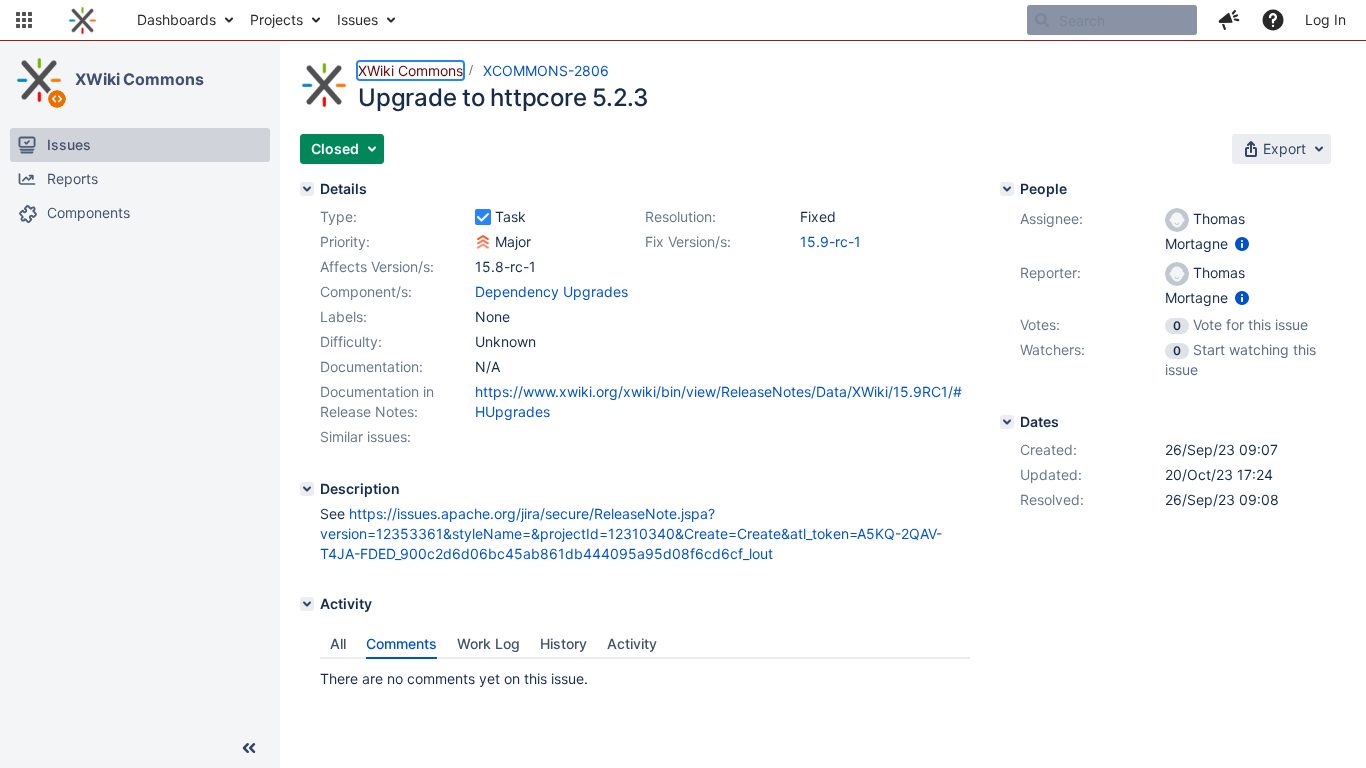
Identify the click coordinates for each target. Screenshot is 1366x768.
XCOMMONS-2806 (546, 70)
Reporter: (1050, 272)
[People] (1007, 189)
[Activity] (307, 604)
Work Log (488, 643)
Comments (401, 643)
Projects (276, 19)
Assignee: (1051, 218)
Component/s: (366, 291)
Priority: (345, 241)
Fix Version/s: (688, 241)
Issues (357, 19)
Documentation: (371, 366)
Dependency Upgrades (551, 291)
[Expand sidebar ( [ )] (249, 748)
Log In (1325, 19)
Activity (632, 643)
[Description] (307, 489)
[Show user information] (1242, 243)
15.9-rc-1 (830, 241)
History (563, 643)
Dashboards (176, 19)
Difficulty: (351, 341)
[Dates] (1007, 422)
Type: (338, 216)
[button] (24, 20)
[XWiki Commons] (39, 80)
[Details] (307, 189)
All (338, 643)
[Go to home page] (82, 20)
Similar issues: (365, 436)
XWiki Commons (139, 79)
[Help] (1273, 20)
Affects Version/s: (377, 266)
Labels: (343, 316)
